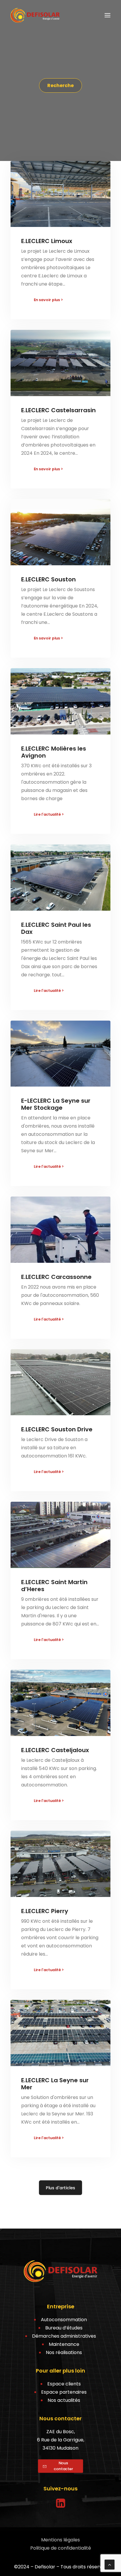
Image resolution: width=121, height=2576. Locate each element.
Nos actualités (64, 2400)
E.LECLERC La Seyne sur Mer (55, 2084)
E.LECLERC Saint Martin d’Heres (54, 1586)
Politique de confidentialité (61, 2548)
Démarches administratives (64, 2336)
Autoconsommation (64, 2320)
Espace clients (64, 2384)
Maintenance (64, 2344)
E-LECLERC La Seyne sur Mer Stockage (56, 1104)
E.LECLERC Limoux (47, 241)
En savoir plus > (48, 300)
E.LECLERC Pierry (45, 1911)
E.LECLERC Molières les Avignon (54, 752)
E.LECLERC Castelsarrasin (58, 410)
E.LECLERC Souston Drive (57, 1429)
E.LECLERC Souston (48, 579)
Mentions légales (60, 2540)
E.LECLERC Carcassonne (56, 1277)
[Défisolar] (35, 15)
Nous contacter (63, 2466)
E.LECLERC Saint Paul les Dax (56, 928)
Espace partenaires (64, 2392)
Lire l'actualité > (49, 814)
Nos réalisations (64, 2352)
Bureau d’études (64, 2328)
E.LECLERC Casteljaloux (55, 1750)
